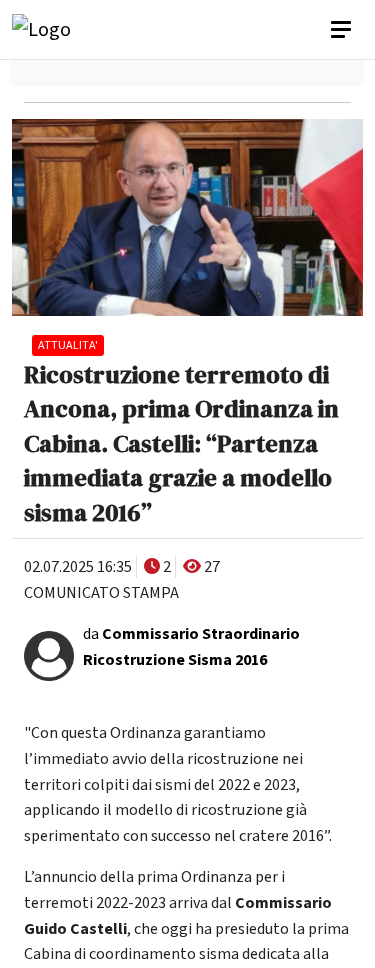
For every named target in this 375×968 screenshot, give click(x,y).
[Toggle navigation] (343, 30)
